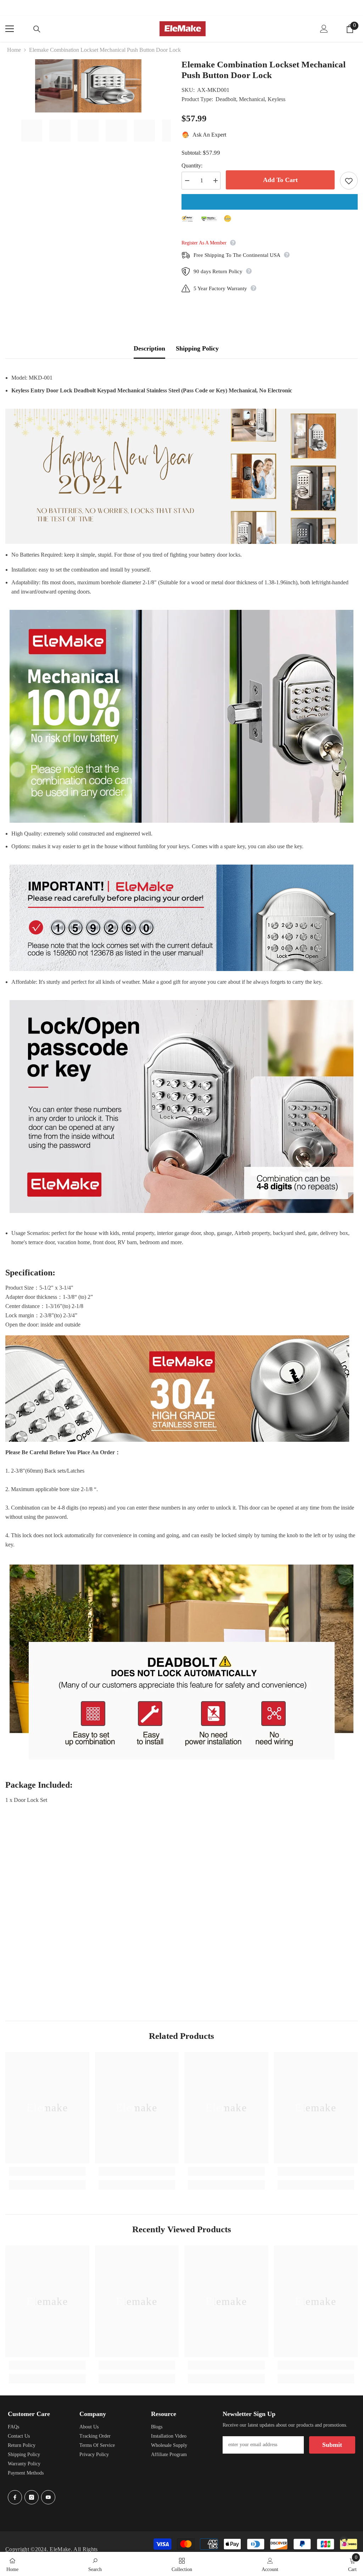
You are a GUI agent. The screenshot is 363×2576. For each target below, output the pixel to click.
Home (14, 50)
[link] (47, 2171)
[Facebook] (15, 2497)
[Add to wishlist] (349, 181)
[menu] (10, 29)
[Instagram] (32, 2497)
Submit (332, 2445)
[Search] (37, 29)
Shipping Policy (197, 348)
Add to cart (280, 180)
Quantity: (192, 166)
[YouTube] (48, 2497)
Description (149, 348)
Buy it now (270, 202)
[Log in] (324, 29)
